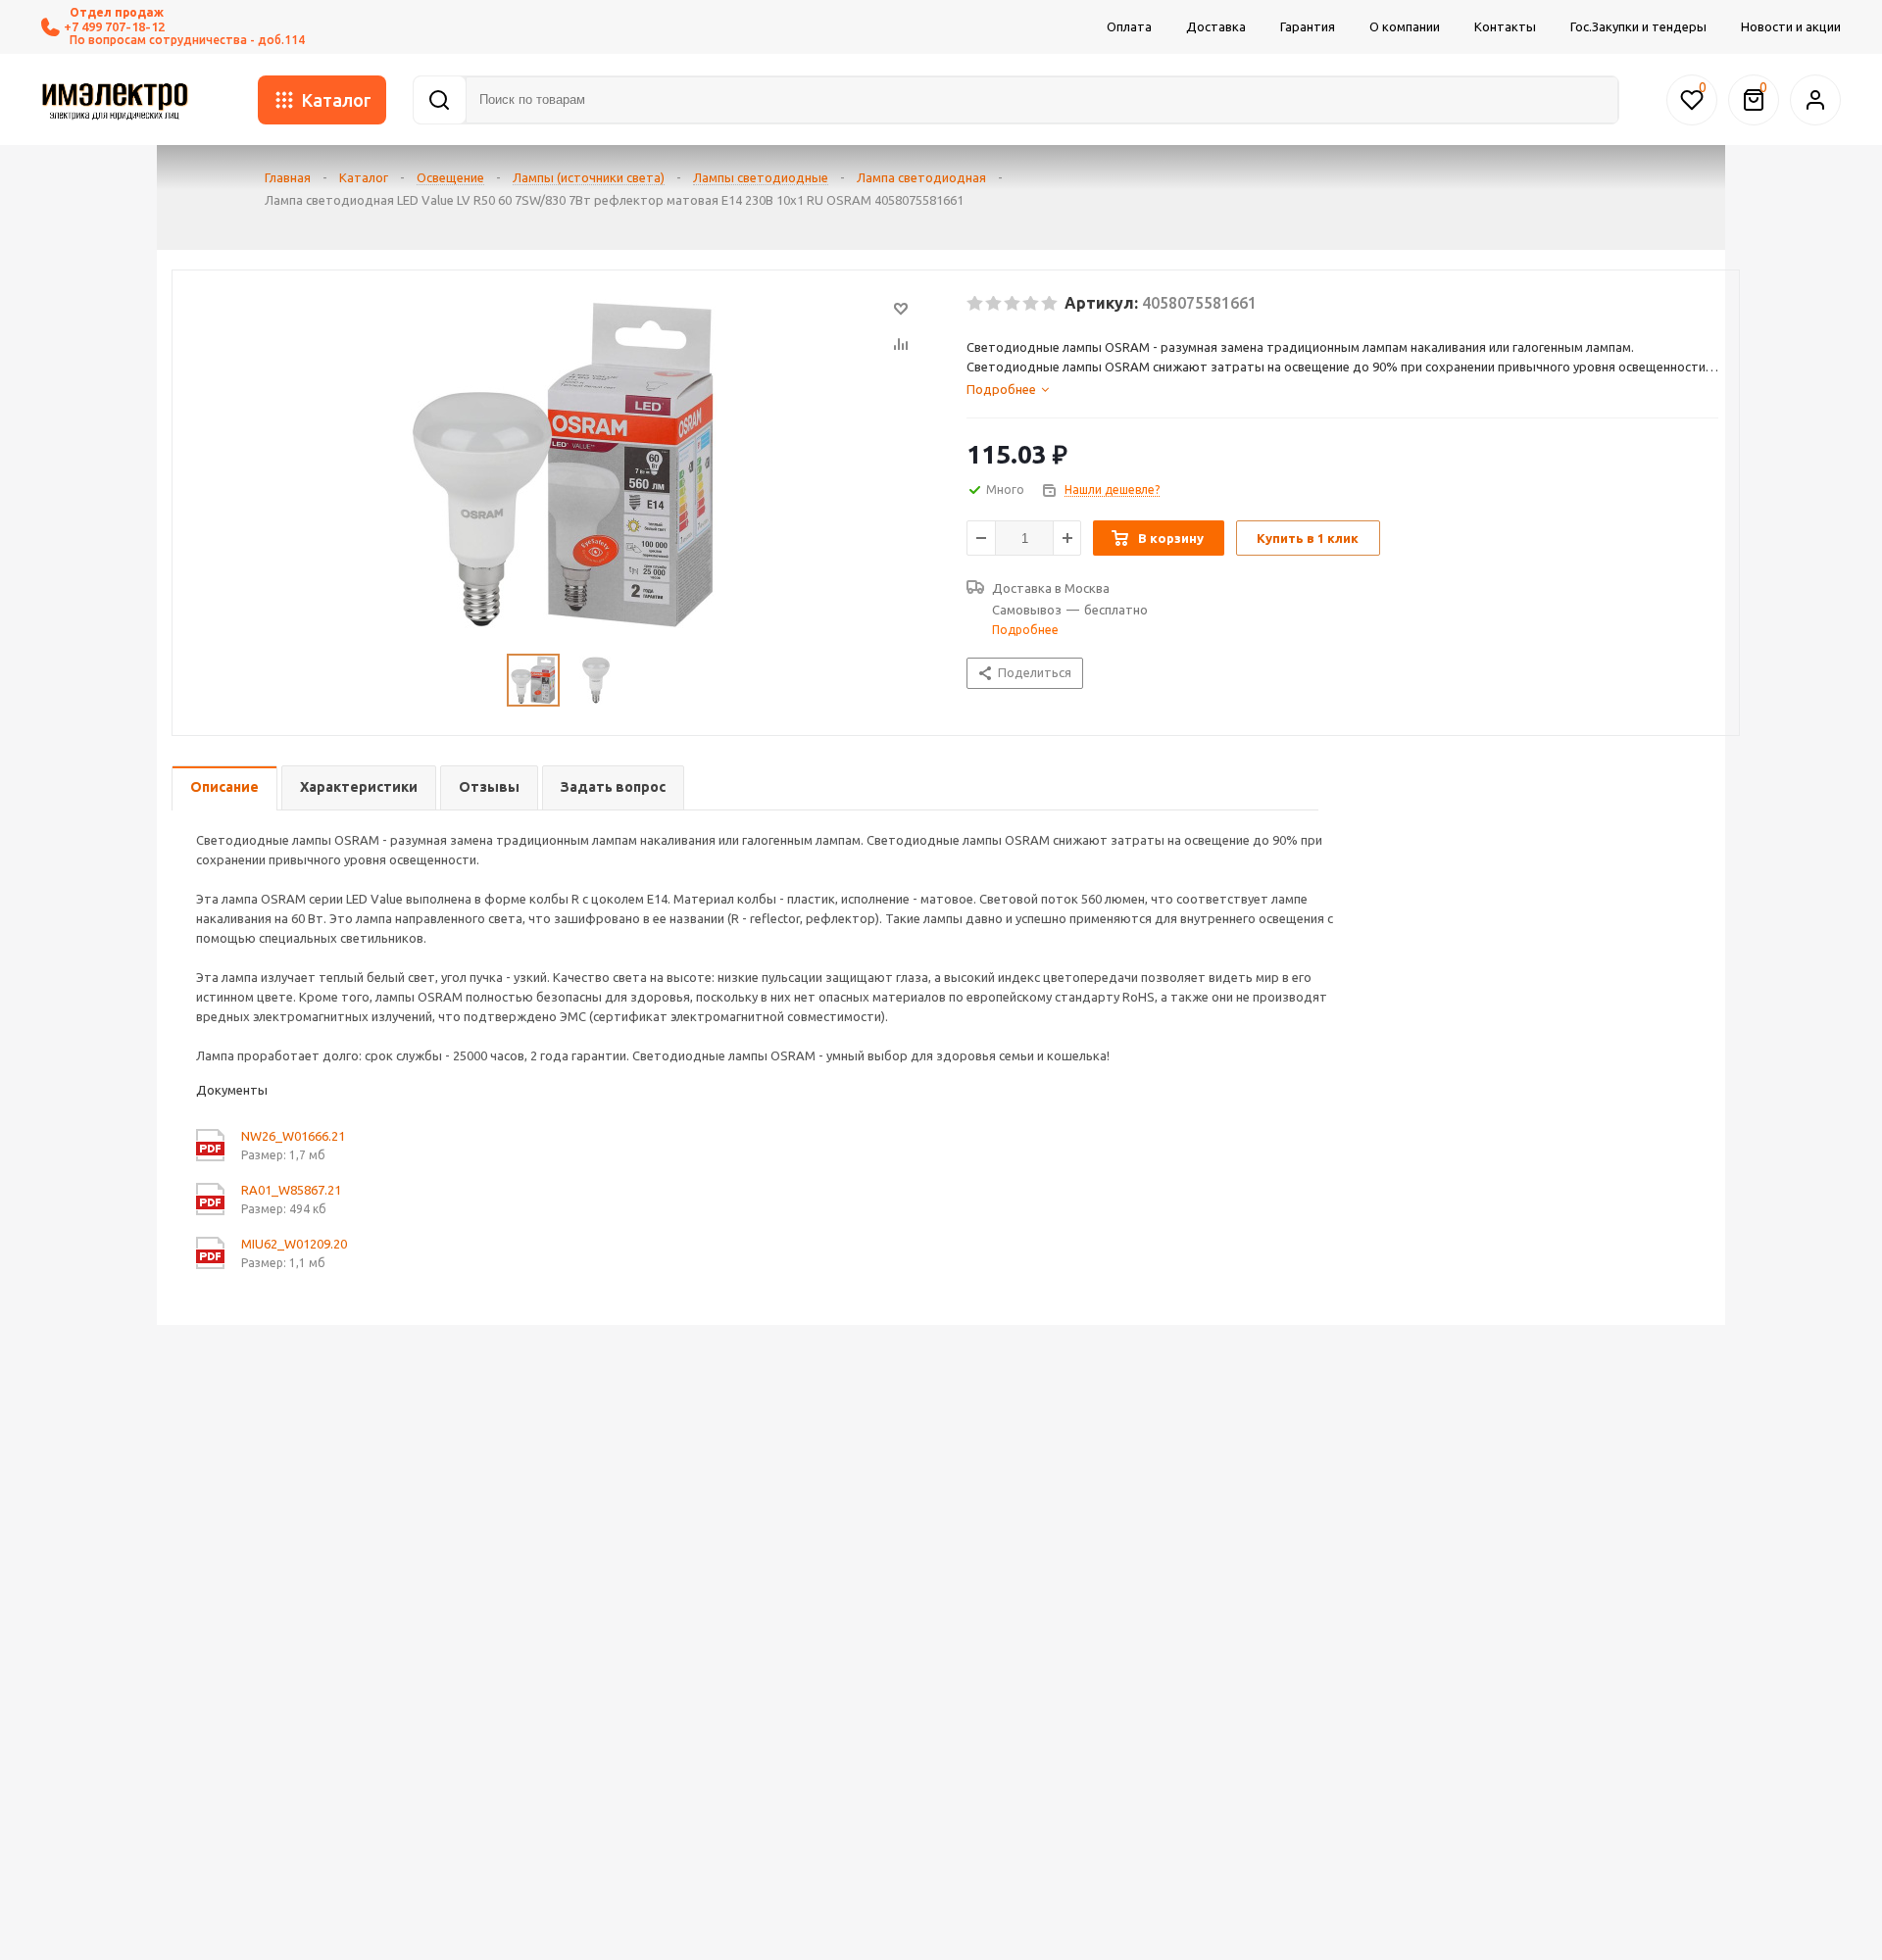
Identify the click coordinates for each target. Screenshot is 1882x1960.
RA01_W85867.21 (291, 1190)
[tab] (1342, 389)
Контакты (1505, 26)
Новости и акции (1791, 26)
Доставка (1216, 26)
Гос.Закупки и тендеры (1638, 26)
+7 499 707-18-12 (114, 26)
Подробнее (1025, 630)
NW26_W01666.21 (293, 1136)
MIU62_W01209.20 (294, 1244)
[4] (1032, 304)
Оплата (1129, 26)
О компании (1405, 26)
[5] (1050, 304)
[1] (976, 304)
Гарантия (1308, 26)
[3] (1013, 304)
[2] (994, 304)
